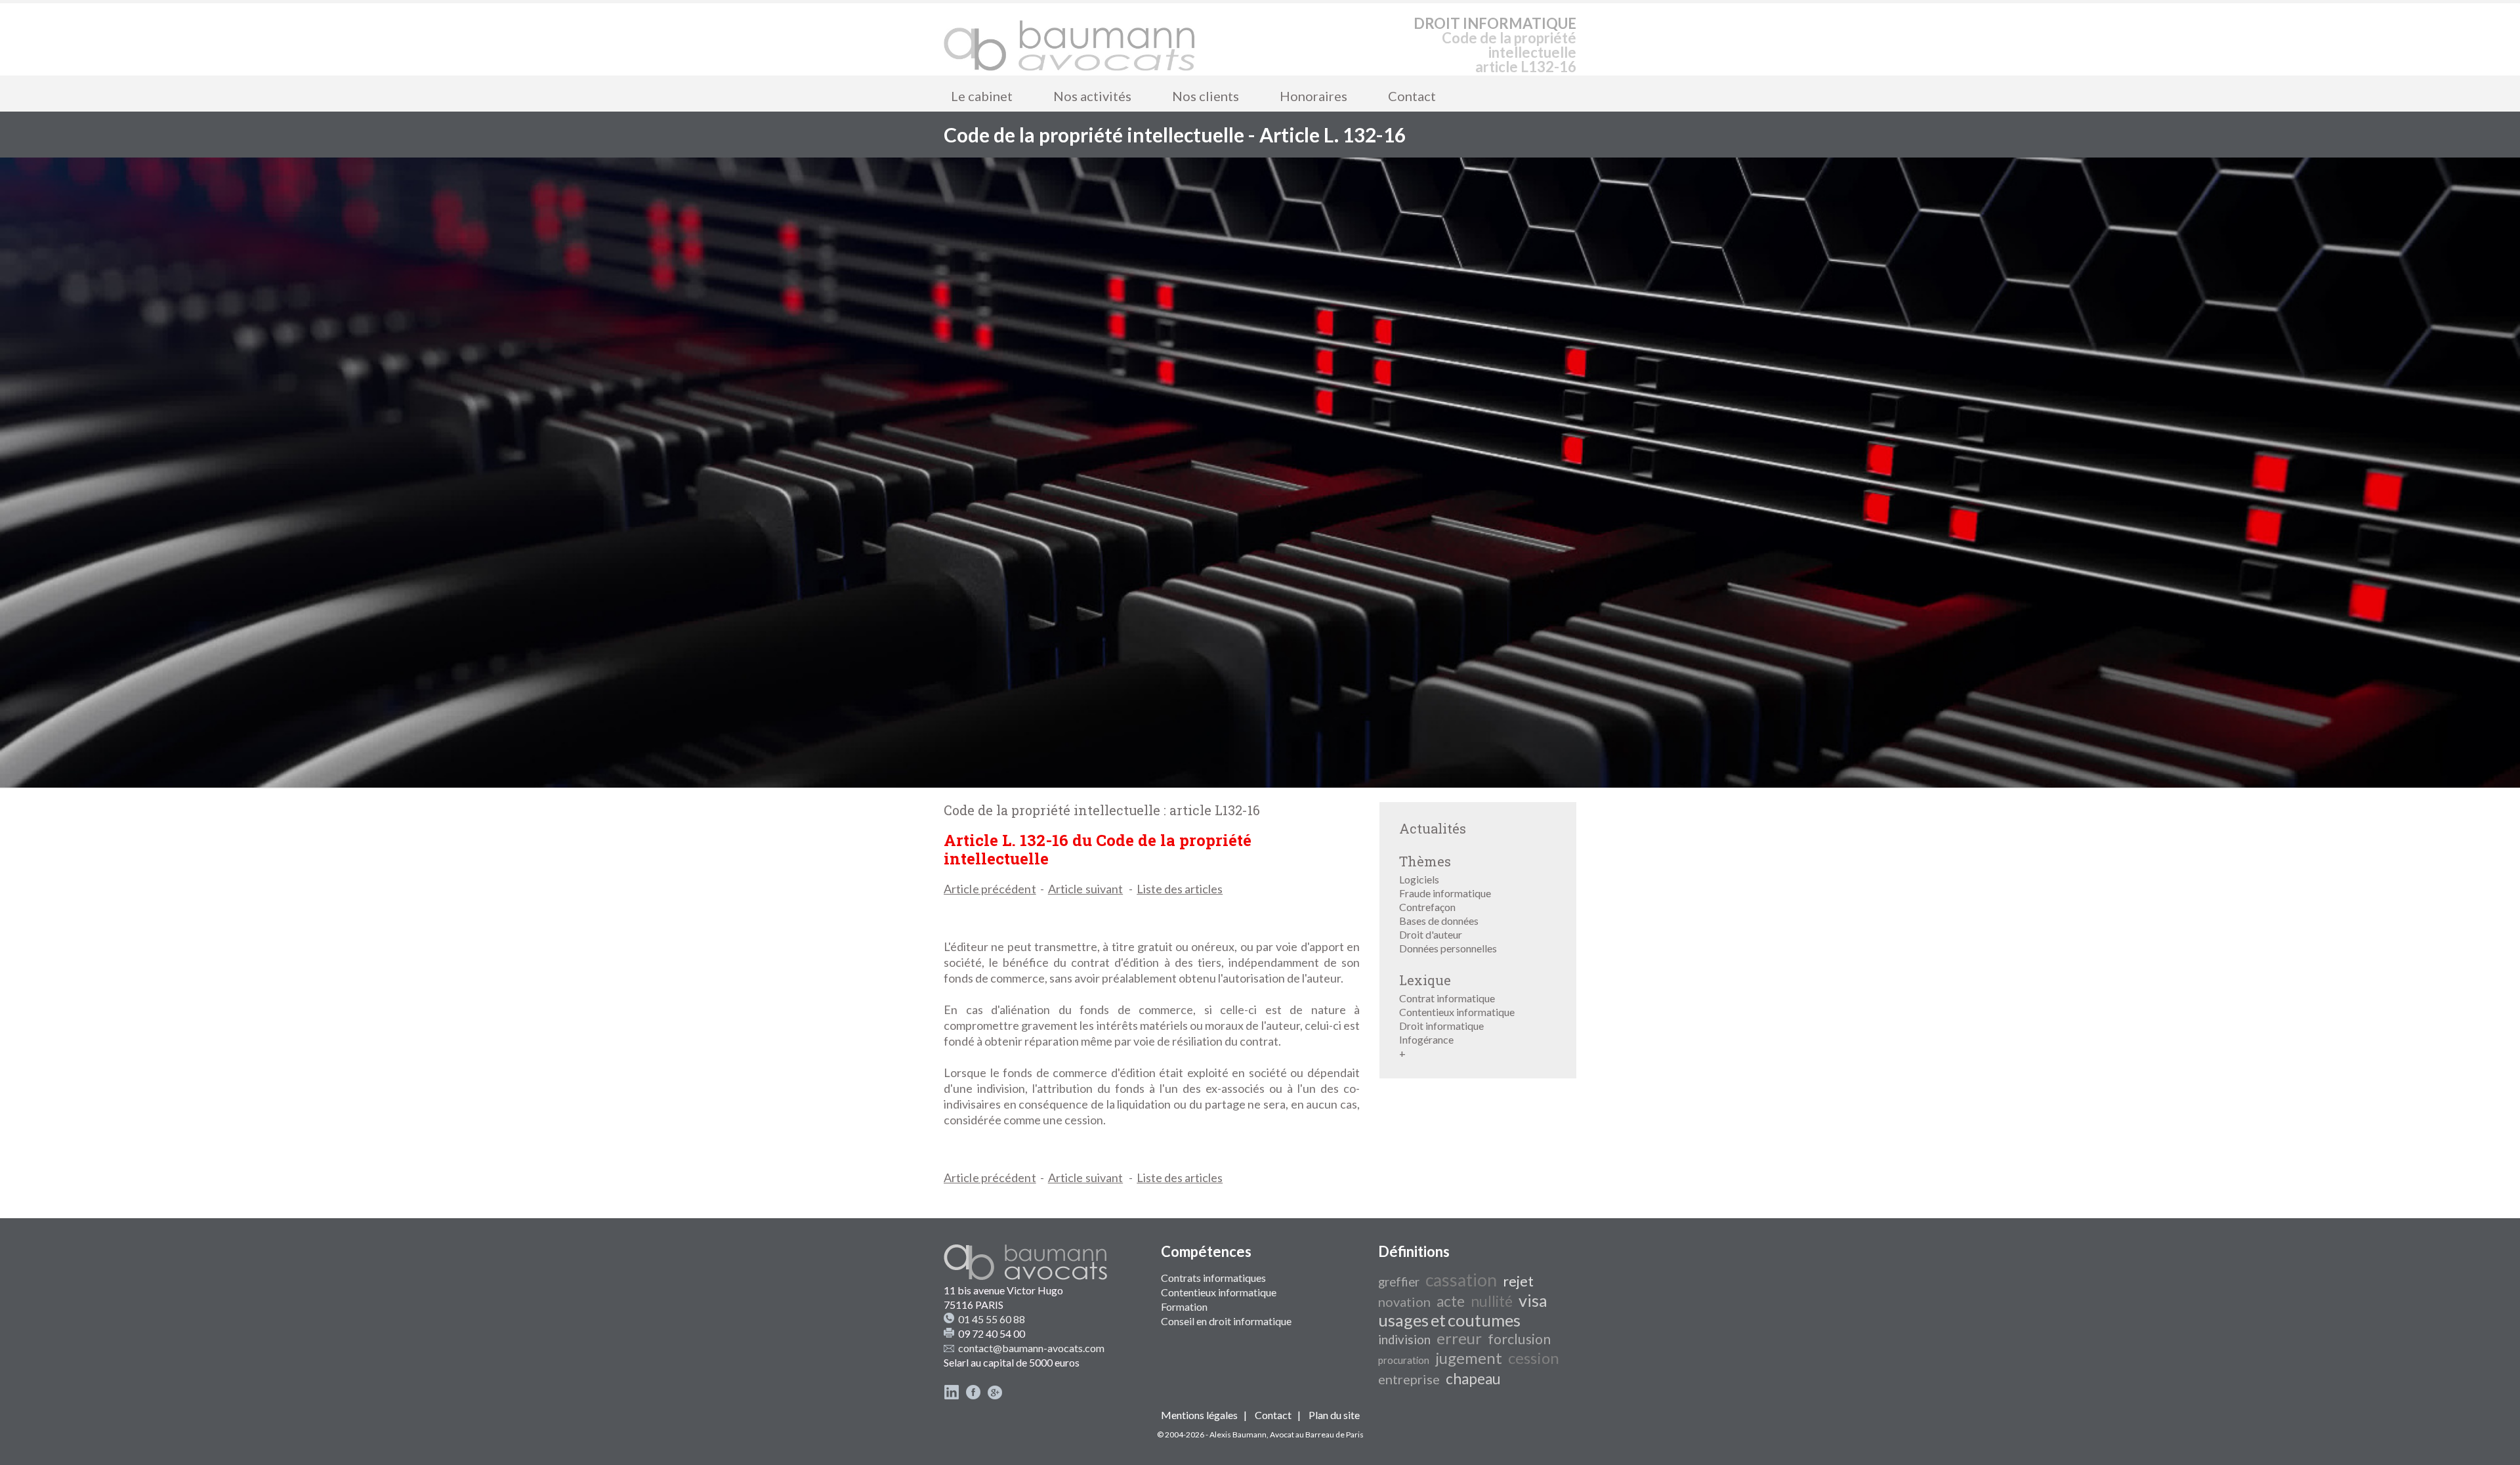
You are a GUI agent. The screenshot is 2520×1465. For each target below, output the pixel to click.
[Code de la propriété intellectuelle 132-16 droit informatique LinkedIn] (952, 1396)
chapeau (1473, 1379)
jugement (1469, 1358)
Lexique (1425, 980)
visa (1533, 1300)
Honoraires (1313, 96)
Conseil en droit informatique (1226, 1321)
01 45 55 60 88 (992, 1319)
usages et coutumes (1449, 1320)
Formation (1184, 1306)
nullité (1492, 1301)
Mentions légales (1199, 1415)
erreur (1459, 1338)
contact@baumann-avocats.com (1031, 1348)
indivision (1404, 1340)
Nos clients (1206, 96)
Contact (1412, 96)
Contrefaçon (1427, 907)
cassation (1461, 1280)
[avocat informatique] (1260, 783)
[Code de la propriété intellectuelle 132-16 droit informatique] (1070, 39)
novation (1404, 1302)
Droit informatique (1441, 1026)
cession (1534, 1358)
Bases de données (1439, 921)
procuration (1404, 1360)
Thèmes (1425, 861)
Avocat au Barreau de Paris (1317, 1434)
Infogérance (1426, 1039)
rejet (1518, 1281)
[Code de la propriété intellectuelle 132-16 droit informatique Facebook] (973, 1396)
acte (1451, 1301)
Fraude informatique (1445, 893)
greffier (1399, 1282)
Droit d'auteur (1431, 934)
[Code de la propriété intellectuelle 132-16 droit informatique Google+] (995, 1396)
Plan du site (1334, 1415)
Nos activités (1092, 96)
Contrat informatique (1447, 998)
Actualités (1433, 828)
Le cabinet (982, 96)
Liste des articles (1180, 889)
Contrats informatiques (1213, 1278)
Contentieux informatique (1457, 1012)
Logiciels (1419, 879)
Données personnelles (1448, 948)
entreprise (1409, 1379)
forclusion (1519, 1339)
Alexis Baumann (1238, 1434)
